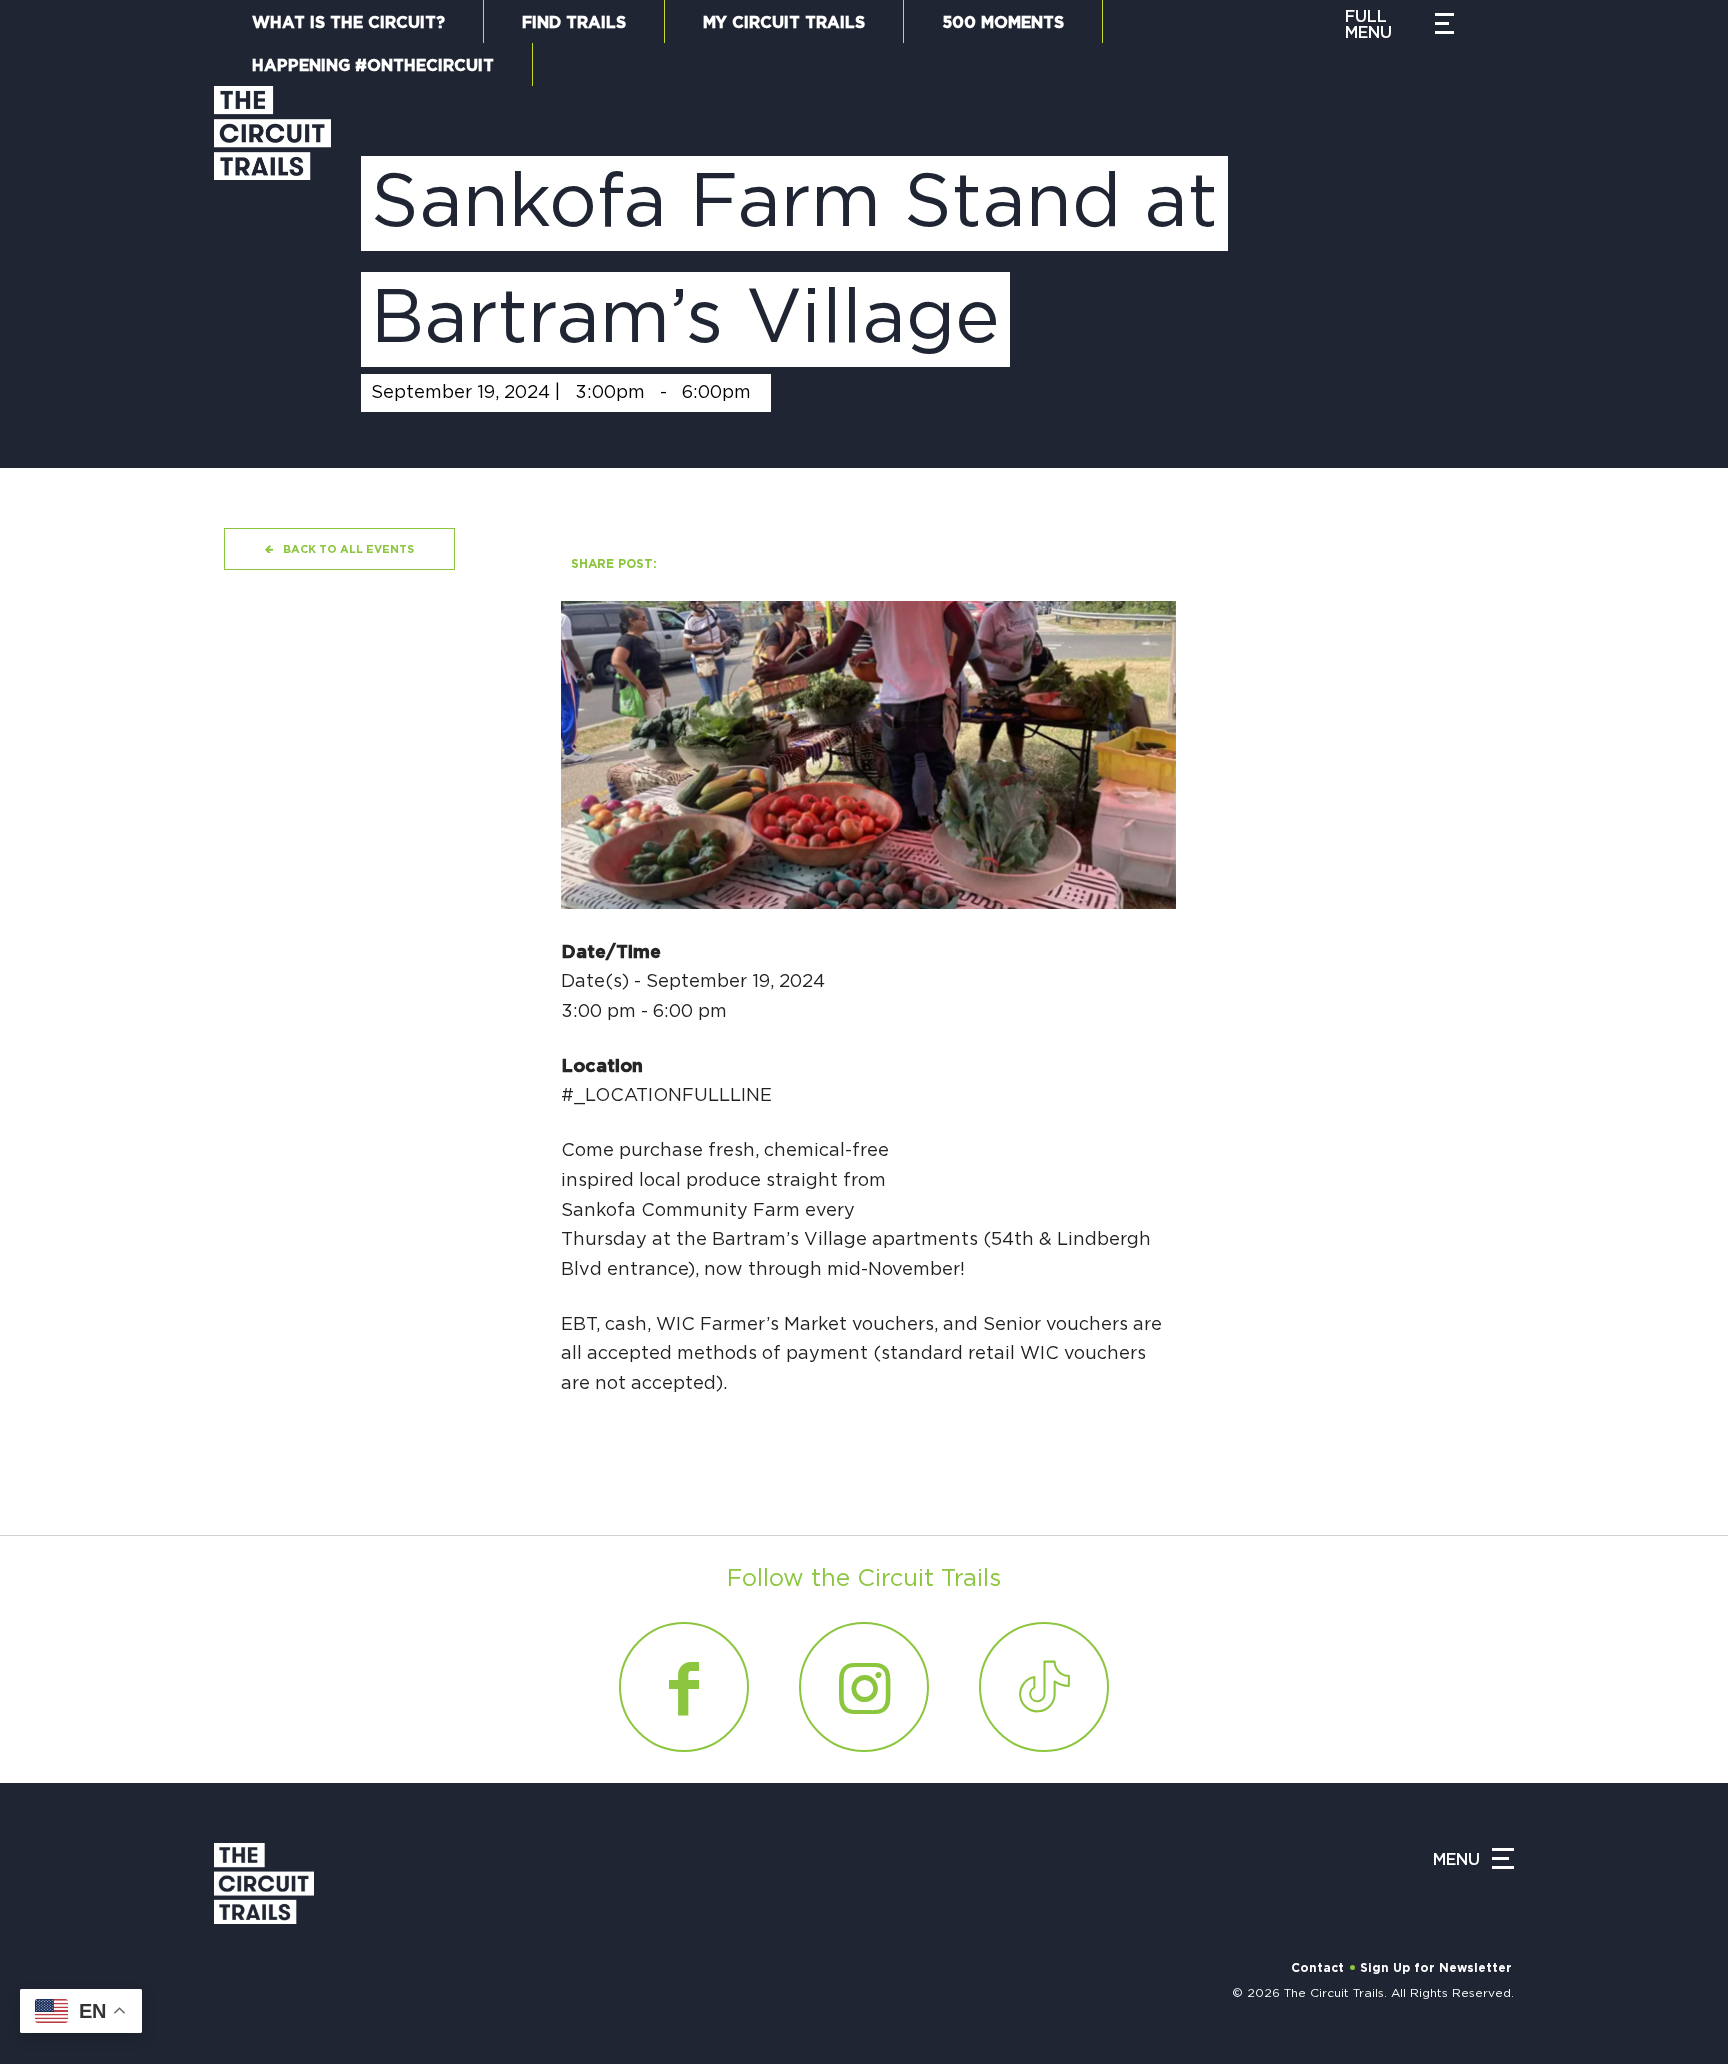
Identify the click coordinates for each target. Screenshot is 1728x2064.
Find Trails (574, 23)
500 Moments (1003, 23)
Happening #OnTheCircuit (373, 66)
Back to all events (348, 549)
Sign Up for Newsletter (1436, 1968)
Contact (1317, 1968)
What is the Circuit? (348, 23)
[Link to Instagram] (864, 1687)
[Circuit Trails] (272, 257)
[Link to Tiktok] (1044, 1687)
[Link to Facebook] (684, 1687)
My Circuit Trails (784, 23)
